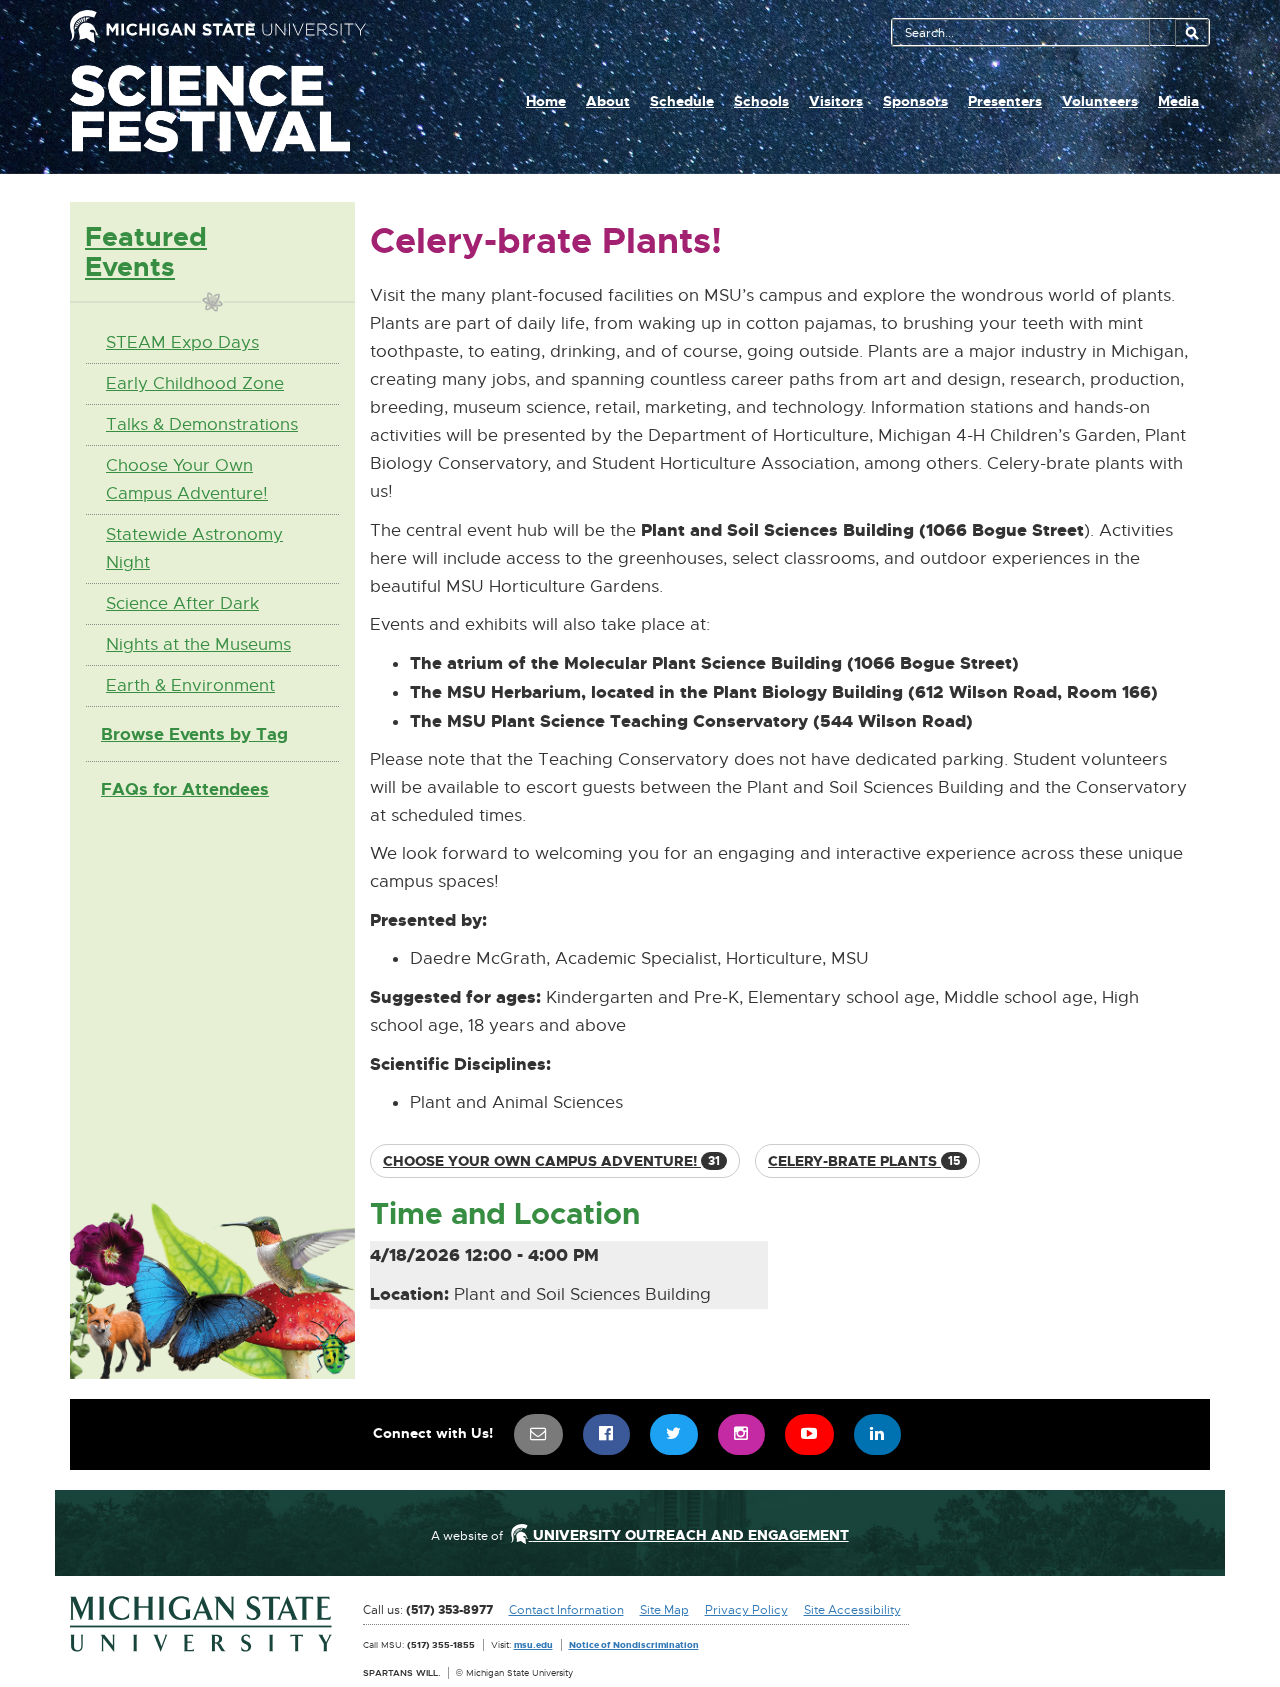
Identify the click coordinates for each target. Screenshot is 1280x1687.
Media (1178, 101)
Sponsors (915, 101)
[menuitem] (539, 1434)
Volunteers (1100, 101)
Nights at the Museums (198, 644)
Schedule (682, 101)
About (608, 101)
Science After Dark (182, 603)
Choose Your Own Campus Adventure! (187, 479)
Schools (761, 101)
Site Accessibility (852, 1610)
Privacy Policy (746, 1610)
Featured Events (146, 251)
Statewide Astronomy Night (194, 548)
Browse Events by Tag (194, 734)
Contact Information (566, 1610)
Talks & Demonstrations (202, 424)
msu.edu (533, 1644)
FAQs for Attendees (185, 789)
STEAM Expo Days (182, 342)
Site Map (664, 1610)
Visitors (836, 101)
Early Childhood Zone (195, 383)
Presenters (1005, 101)
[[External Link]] (201, 1624)
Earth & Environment (190, 685)
